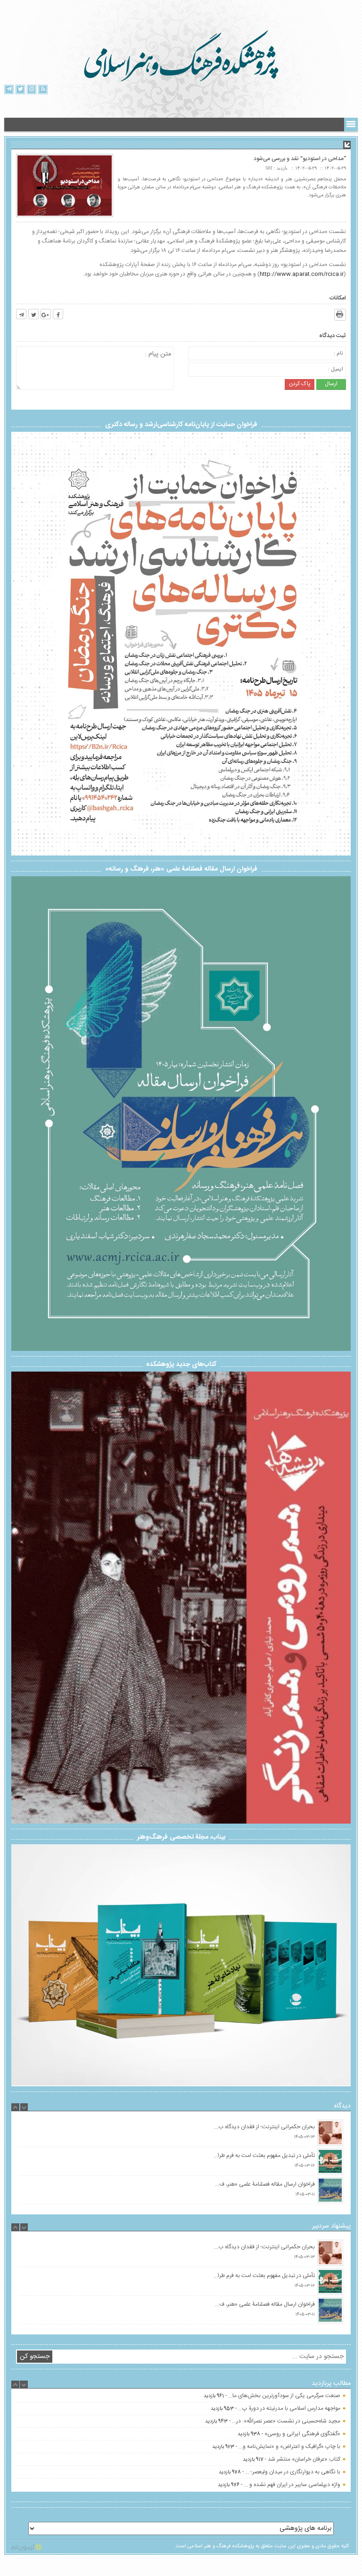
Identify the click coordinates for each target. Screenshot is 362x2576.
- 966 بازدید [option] (274, 2408)
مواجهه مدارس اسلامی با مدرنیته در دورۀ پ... (289, 2434)
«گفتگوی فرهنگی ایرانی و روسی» (302, 2459)
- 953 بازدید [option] (276, 2434)
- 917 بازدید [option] (292, 2485)
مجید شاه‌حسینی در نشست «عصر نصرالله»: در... (286, 2447)
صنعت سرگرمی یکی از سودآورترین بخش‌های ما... (284, 2421)
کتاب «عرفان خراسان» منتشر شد (304, 2485)
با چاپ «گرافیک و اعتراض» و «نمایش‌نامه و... (289, 2472)
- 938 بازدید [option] (289, 2459)
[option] (181, 2133)
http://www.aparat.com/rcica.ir (302, 274)
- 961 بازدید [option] (272, 2421)
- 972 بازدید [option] (274, 2396)
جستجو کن (35, 2357)
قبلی (23, 1595)
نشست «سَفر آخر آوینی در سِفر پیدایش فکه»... (287, 2408)
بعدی (339, 1594)
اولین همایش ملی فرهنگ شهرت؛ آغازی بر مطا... (287, 2396)
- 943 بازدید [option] (273, 2447)
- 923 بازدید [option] (276, 2472)
